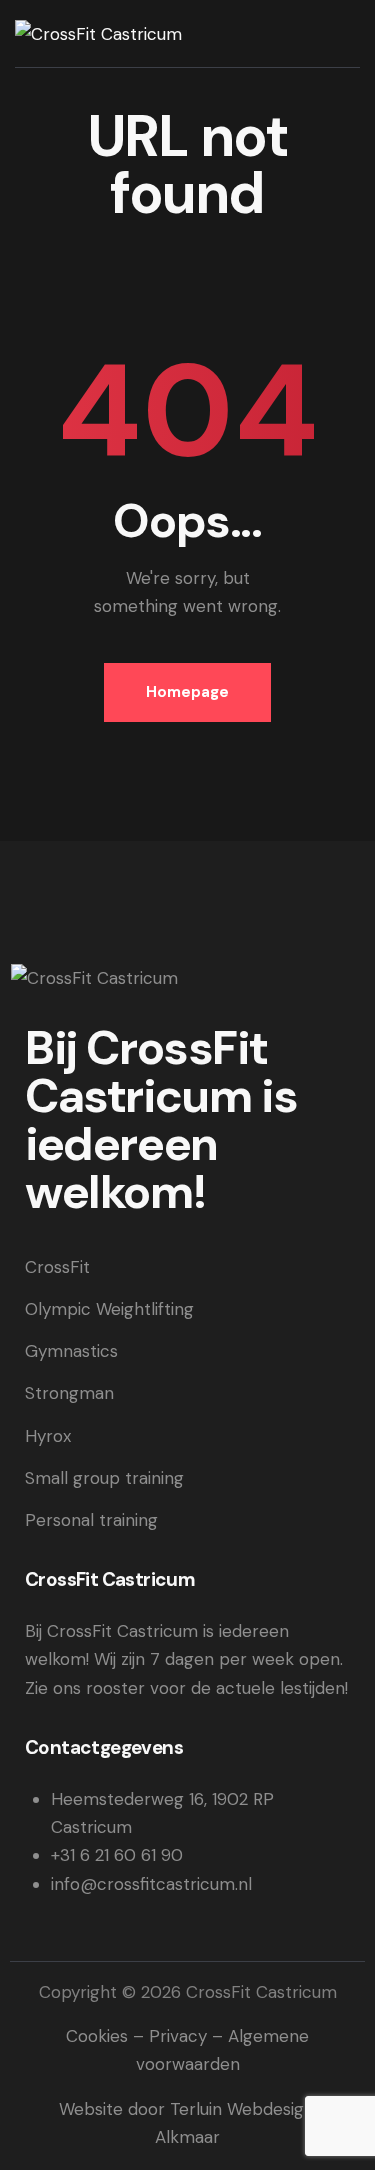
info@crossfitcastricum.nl (151, 1884)
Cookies (97, 2036)
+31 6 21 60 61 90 (117, 1855)
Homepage (187, 692)
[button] (353, 32)
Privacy (178, 2036)
